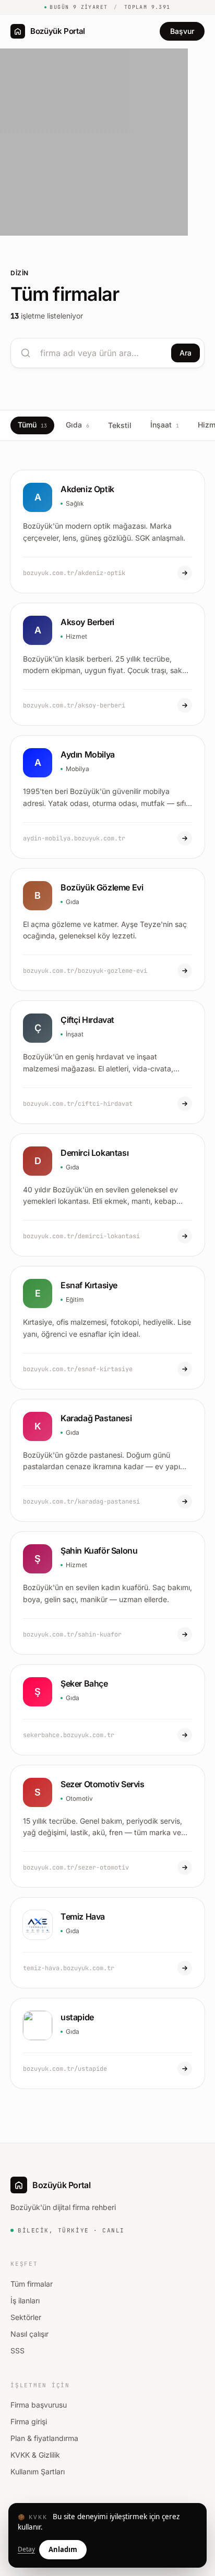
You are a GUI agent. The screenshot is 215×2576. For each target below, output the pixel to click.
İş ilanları (25, 2300)
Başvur (182, 31)
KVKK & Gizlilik (35, 2455)
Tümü (32, 425)
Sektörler (26, 2317)
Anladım (63, 2549)
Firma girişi (29, 2421)
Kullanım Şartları (38, 2471)
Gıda (77, 425)
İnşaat (165, 425)
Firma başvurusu (39, 2405)
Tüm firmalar (32, 2284)
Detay (26, 2549)
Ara (186, 353)
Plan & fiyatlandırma (44, 2438)
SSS (17, 2351)
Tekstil (120, 425)
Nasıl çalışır (29, 2334)
